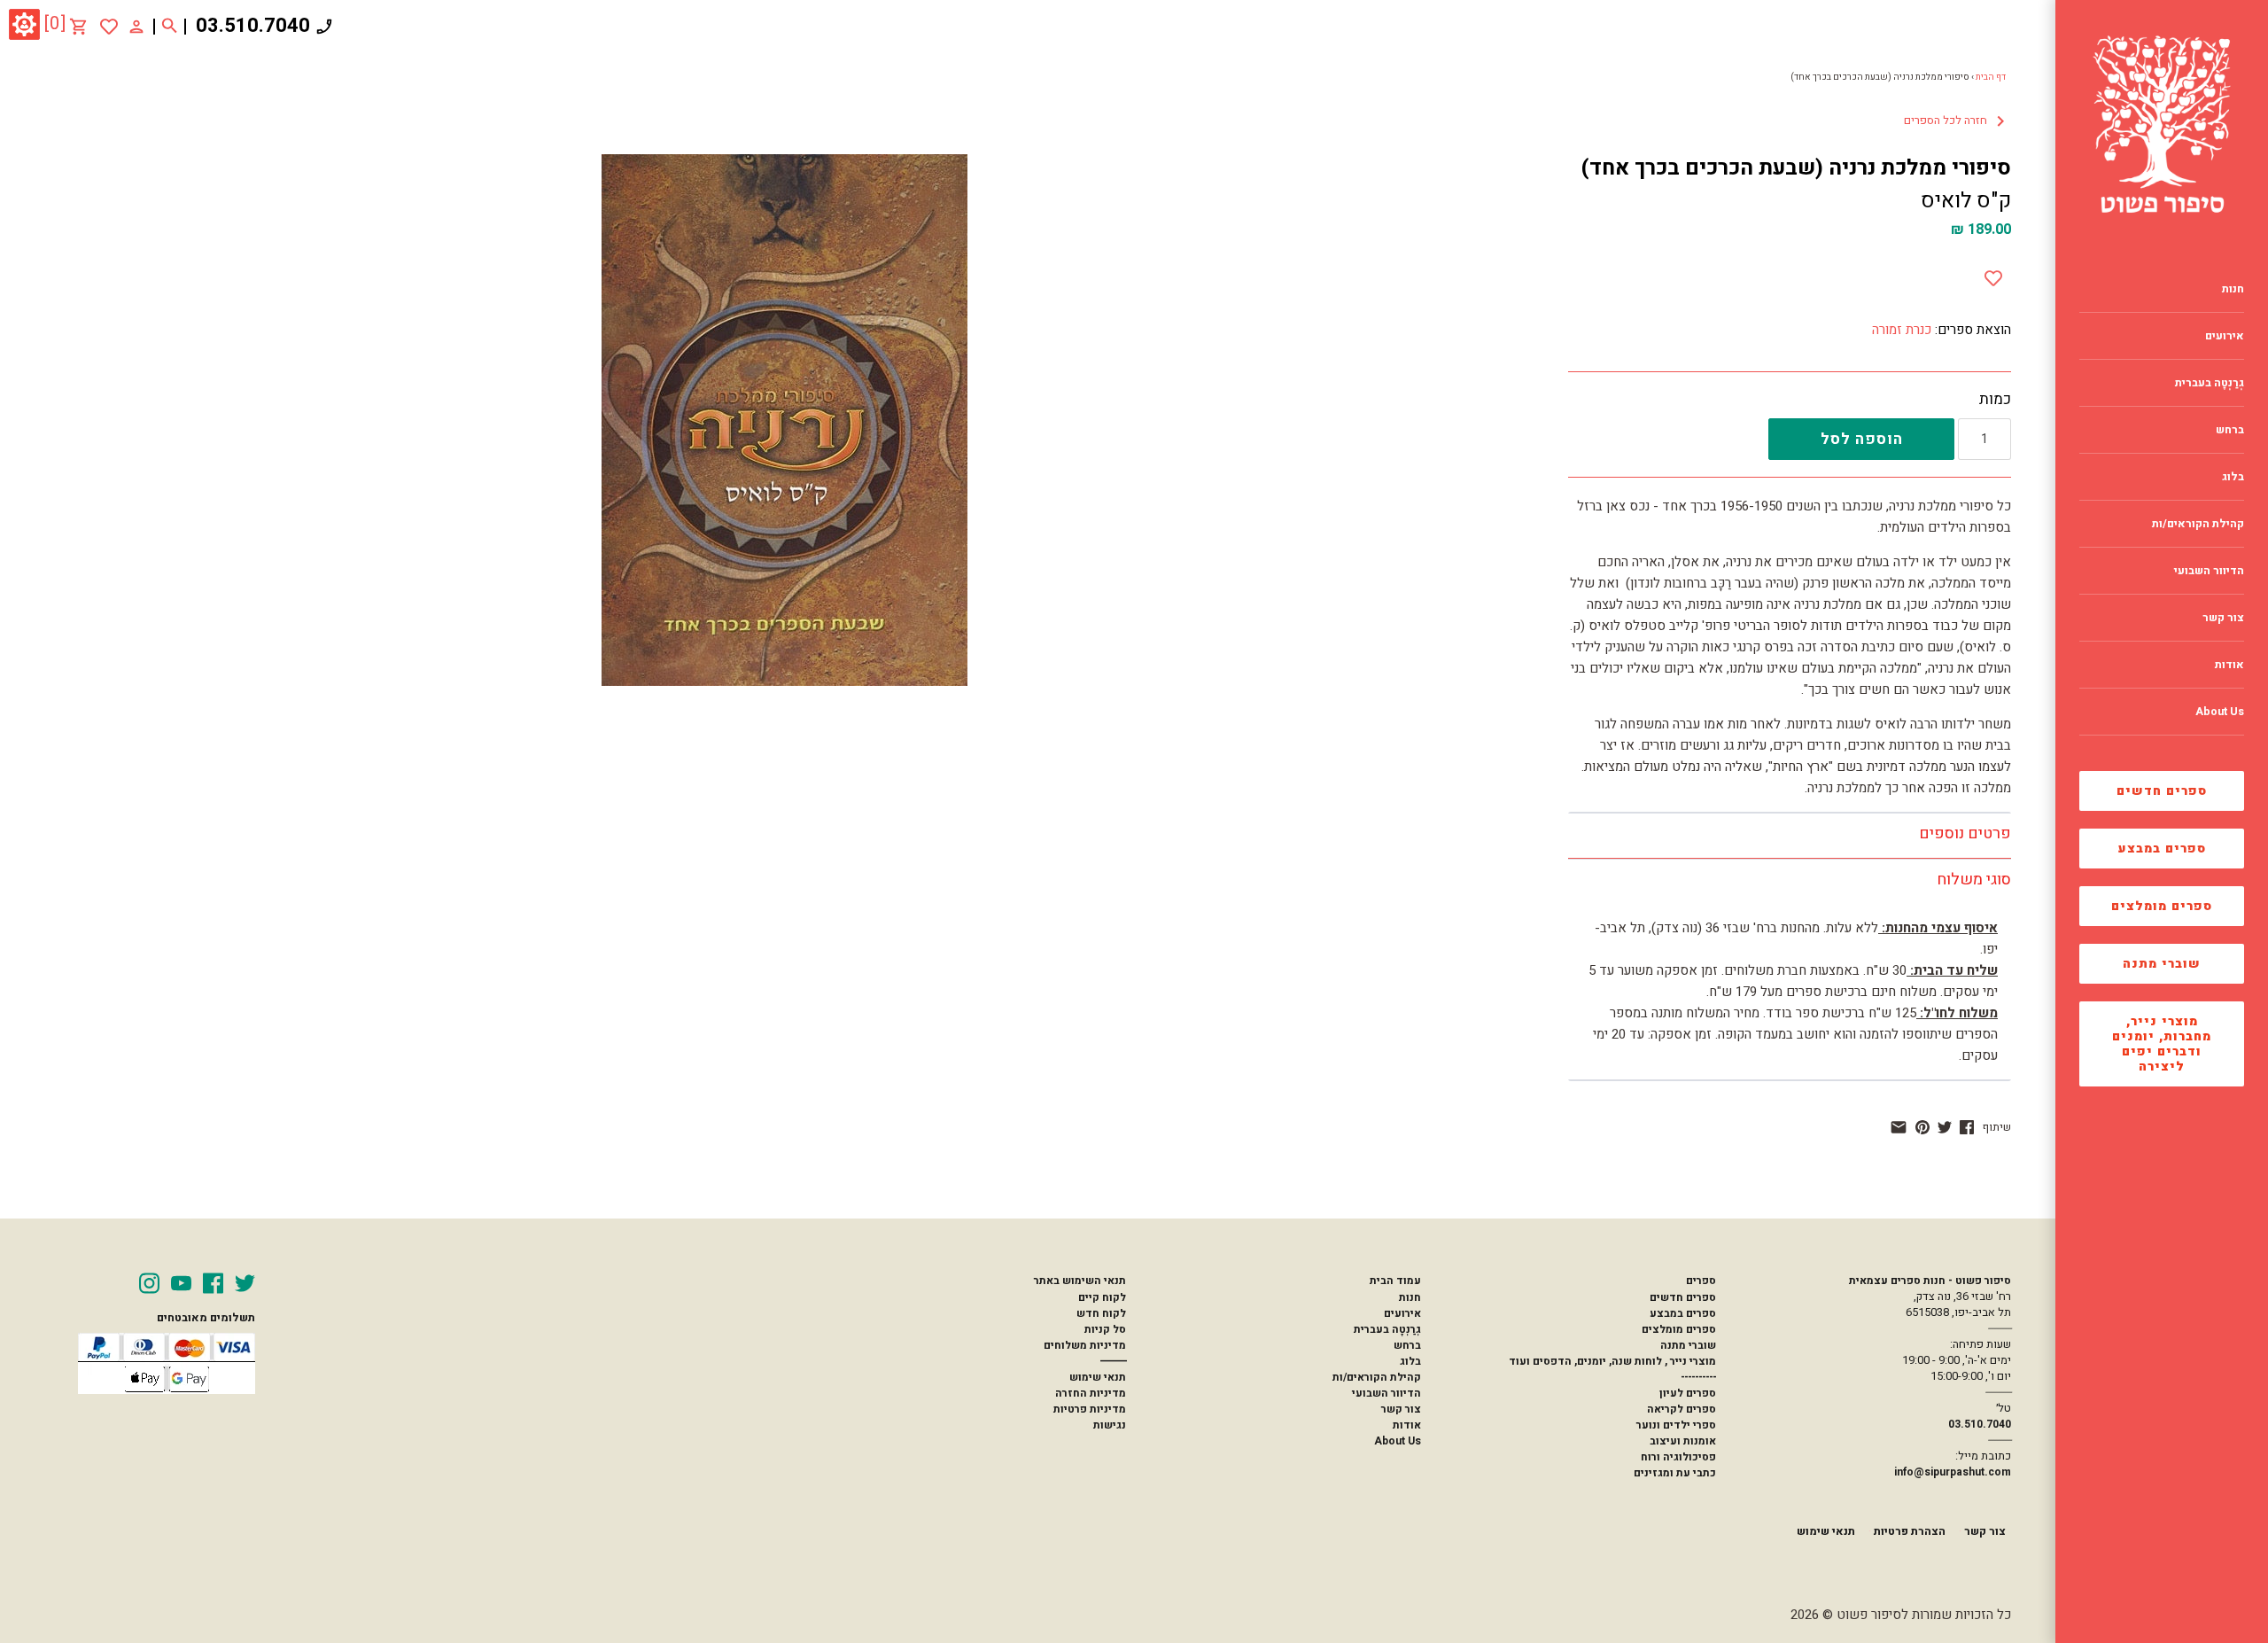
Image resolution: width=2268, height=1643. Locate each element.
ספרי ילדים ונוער (1676, 1425)
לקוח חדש (1101, 1313)
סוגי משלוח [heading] (1974, 880)
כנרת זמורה (1902, 330)
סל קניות (1105, 1329)
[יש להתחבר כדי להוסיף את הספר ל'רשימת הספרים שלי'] (109, 27)
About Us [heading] (2220, 712)
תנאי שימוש (1098, 1377)
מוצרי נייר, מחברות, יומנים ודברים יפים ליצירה (2162, 1044)
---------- (1698, 1377)
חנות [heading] (2233, 289)
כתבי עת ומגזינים (1675, 1473)
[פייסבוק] (1967, 1127)
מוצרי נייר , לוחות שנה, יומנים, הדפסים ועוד (1612, 1361)
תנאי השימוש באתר (1080, 1281)
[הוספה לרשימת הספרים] (1993, 275)
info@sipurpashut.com (1953, 1472)
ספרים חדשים (2162, 791)
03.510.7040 (253, 26)
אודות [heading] (2229, 665)
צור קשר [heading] (2223, 618)
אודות (1407, 1425)
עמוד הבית (1395, 1281)
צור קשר (1401, 1409)
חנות (1410, 1297)
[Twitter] (245, 1283)
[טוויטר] (1945, 1127)
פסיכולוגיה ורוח (1678, 1457)
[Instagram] (149, 1283)
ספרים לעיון (1688, 1393)
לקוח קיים (1102, 1297)
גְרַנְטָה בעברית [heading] (2210, 383)
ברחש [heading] (2230, 430)
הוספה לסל (1862, 439)
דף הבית (1991, 77)
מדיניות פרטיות (1090, 1409)
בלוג (1410, 1361)
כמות (1995, 400)
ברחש (1407, 1345)
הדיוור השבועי (1386, 1393)
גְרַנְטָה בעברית (1387, 1329)
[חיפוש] (170, 27)
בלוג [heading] (2233, 477)
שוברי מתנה (2162, 964)
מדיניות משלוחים (1085, 1345)
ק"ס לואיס (1966, 201)
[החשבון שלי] (136, 26)
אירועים (1402, 1313)
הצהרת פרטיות (1910, 1531)
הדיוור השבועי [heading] (2209, 571)
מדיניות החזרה (1091, 1393)
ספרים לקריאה (1682, 1409)
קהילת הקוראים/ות (1377, 1377)
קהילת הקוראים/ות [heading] (2198, 524)
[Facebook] (213, 1283)
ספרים (1701, 1281)
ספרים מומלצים (2162, 906)
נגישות (1110, 1425)
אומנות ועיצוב (1683, 1441)
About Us (1398, 1441)
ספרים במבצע (2162, 849)
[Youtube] (181, 1283)
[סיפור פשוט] (2162, 124)
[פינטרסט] (1922, 1127)
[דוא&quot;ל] (1899, 1127)
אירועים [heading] (2225, 336)
